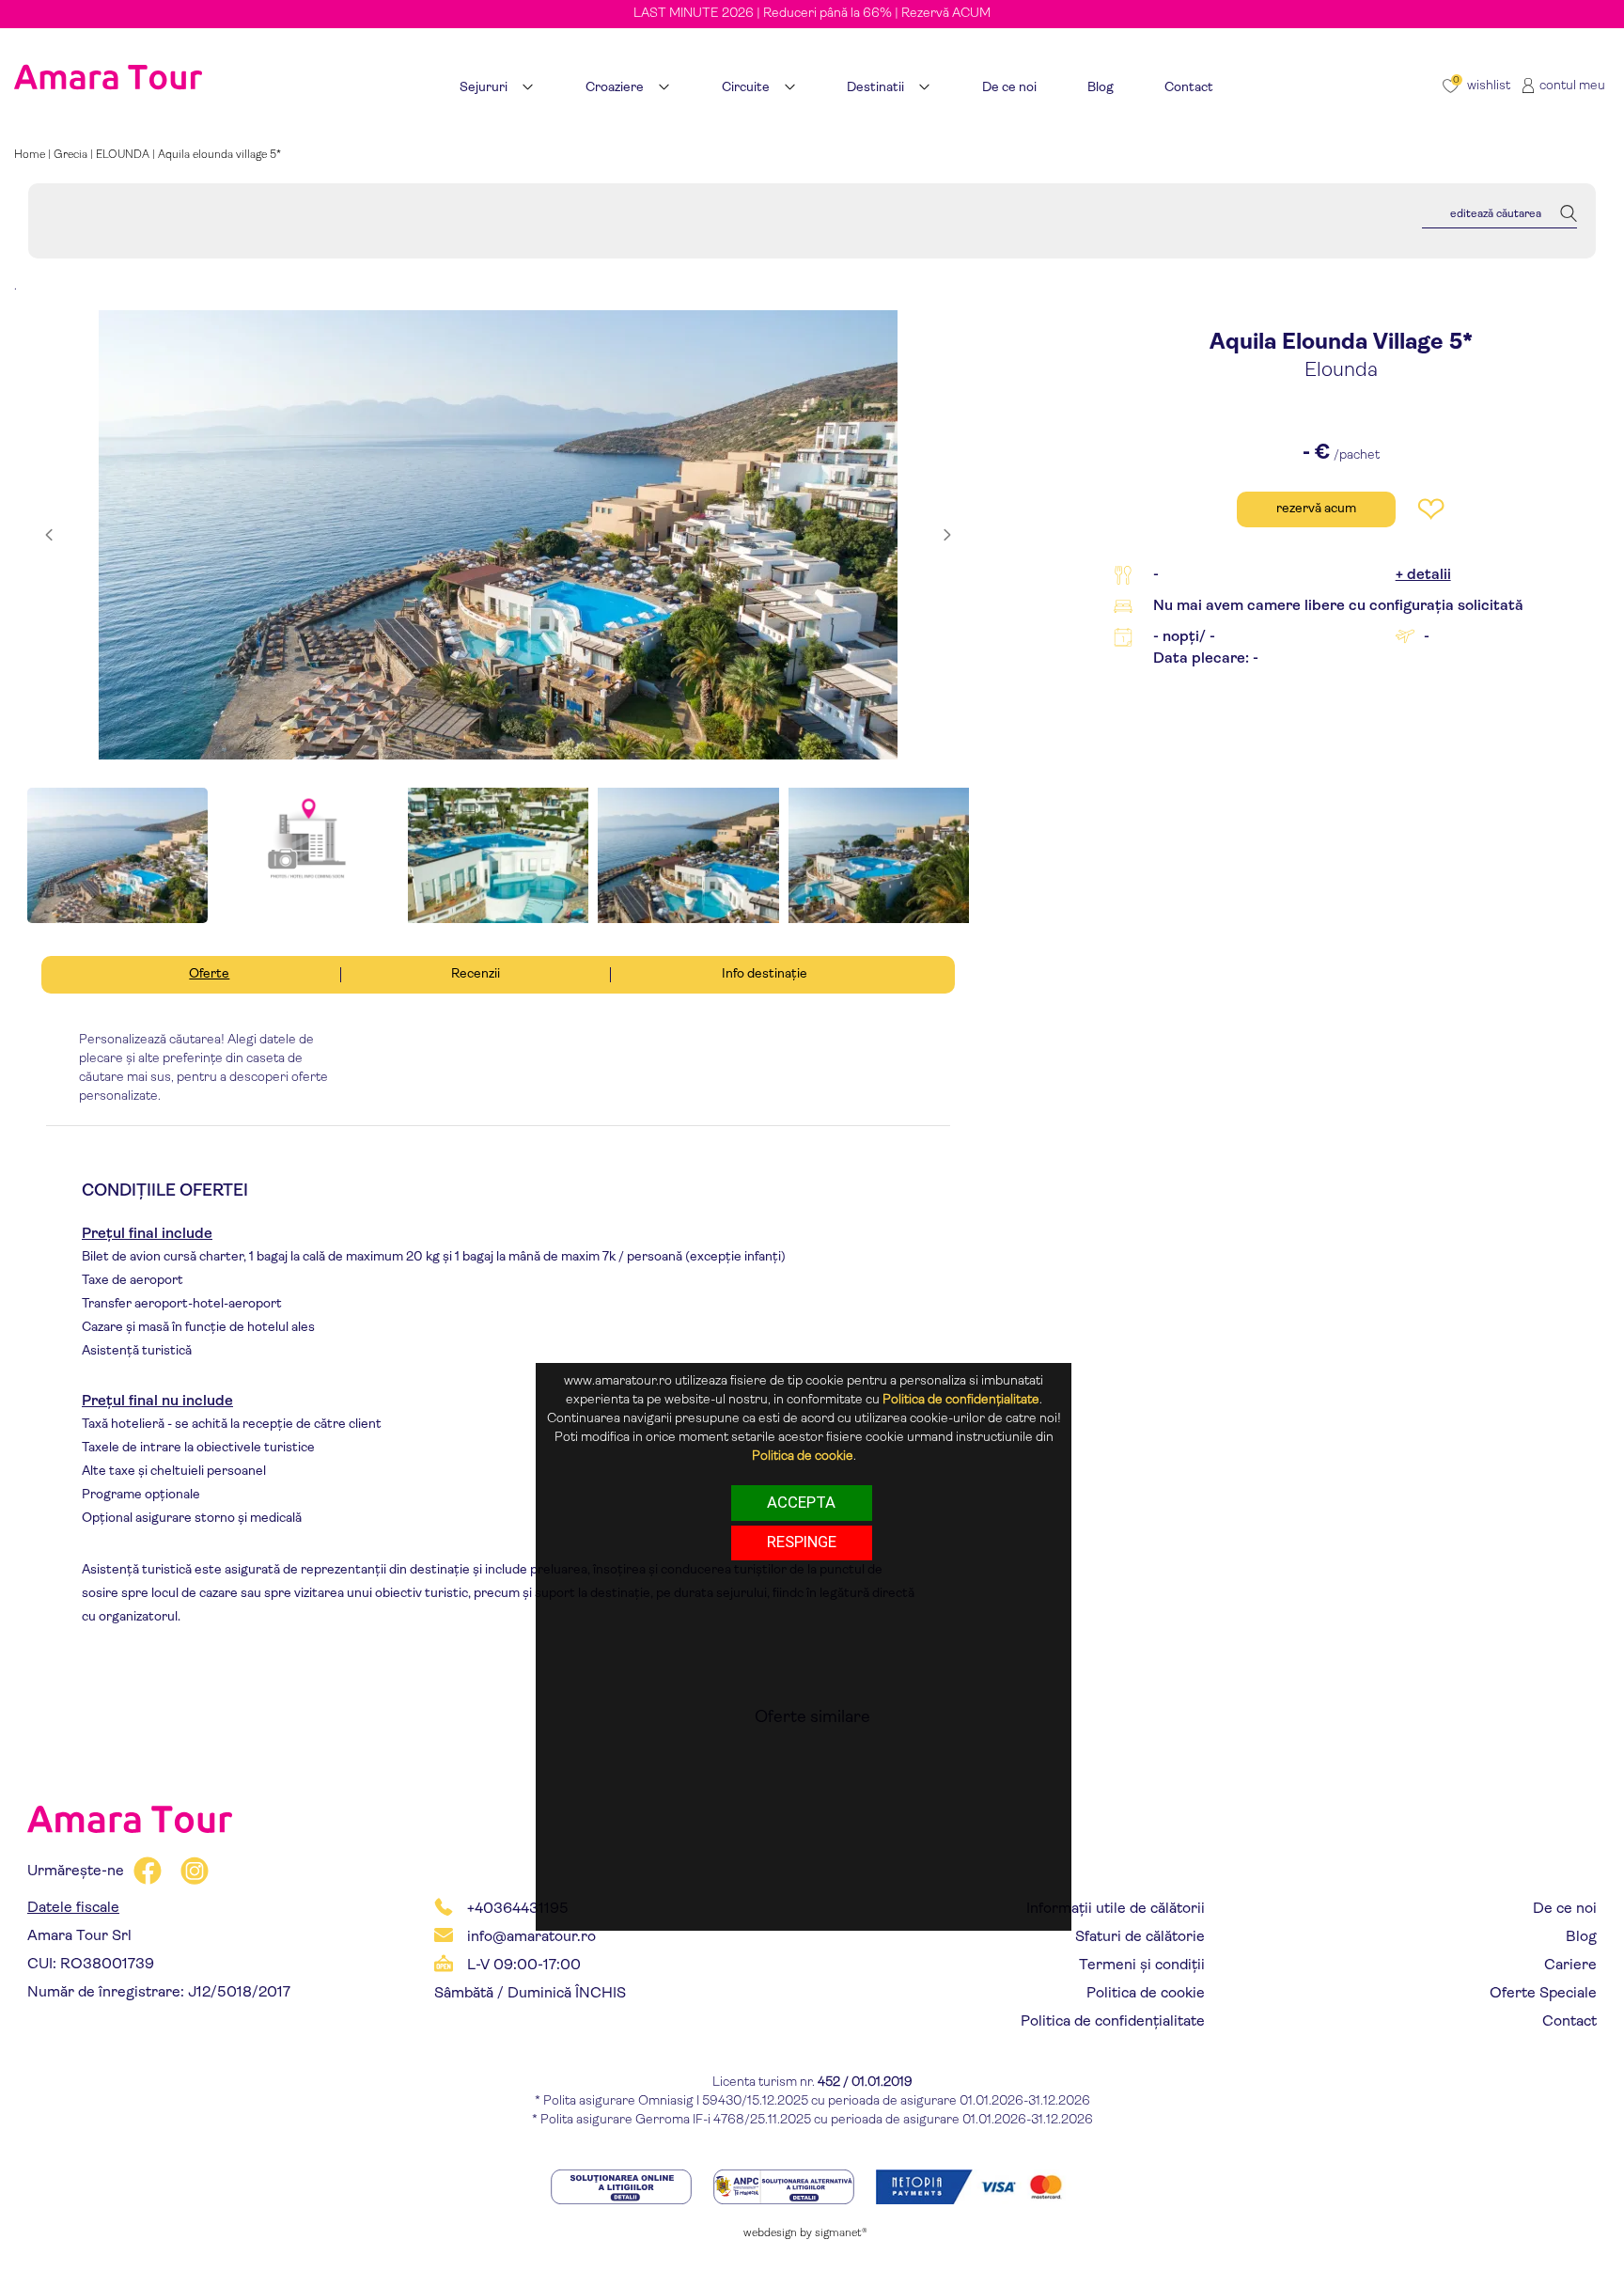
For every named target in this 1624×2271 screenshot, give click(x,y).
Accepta (801, 1501)
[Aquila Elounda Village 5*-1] (498, 535)
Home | (34, 155)
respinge (802, 1542)
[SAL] (785, 2186)
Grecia (70, 155)
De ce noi (1565, 1909)
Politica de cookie (1146, 1994)
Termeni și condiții (1142, 1966)
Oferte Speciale (1543, 1994)
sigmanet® (841, 2233)
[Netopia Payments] (975, 2186)
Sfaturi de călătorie (1140, 1937)
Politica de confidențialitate (1113, 2022)
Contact (1569, 2022)
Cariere (1570, 1966)
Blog (1581, 1937)
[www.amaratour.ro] (108, 54)
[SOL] (623, 2186)
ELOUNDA (123, 155)
